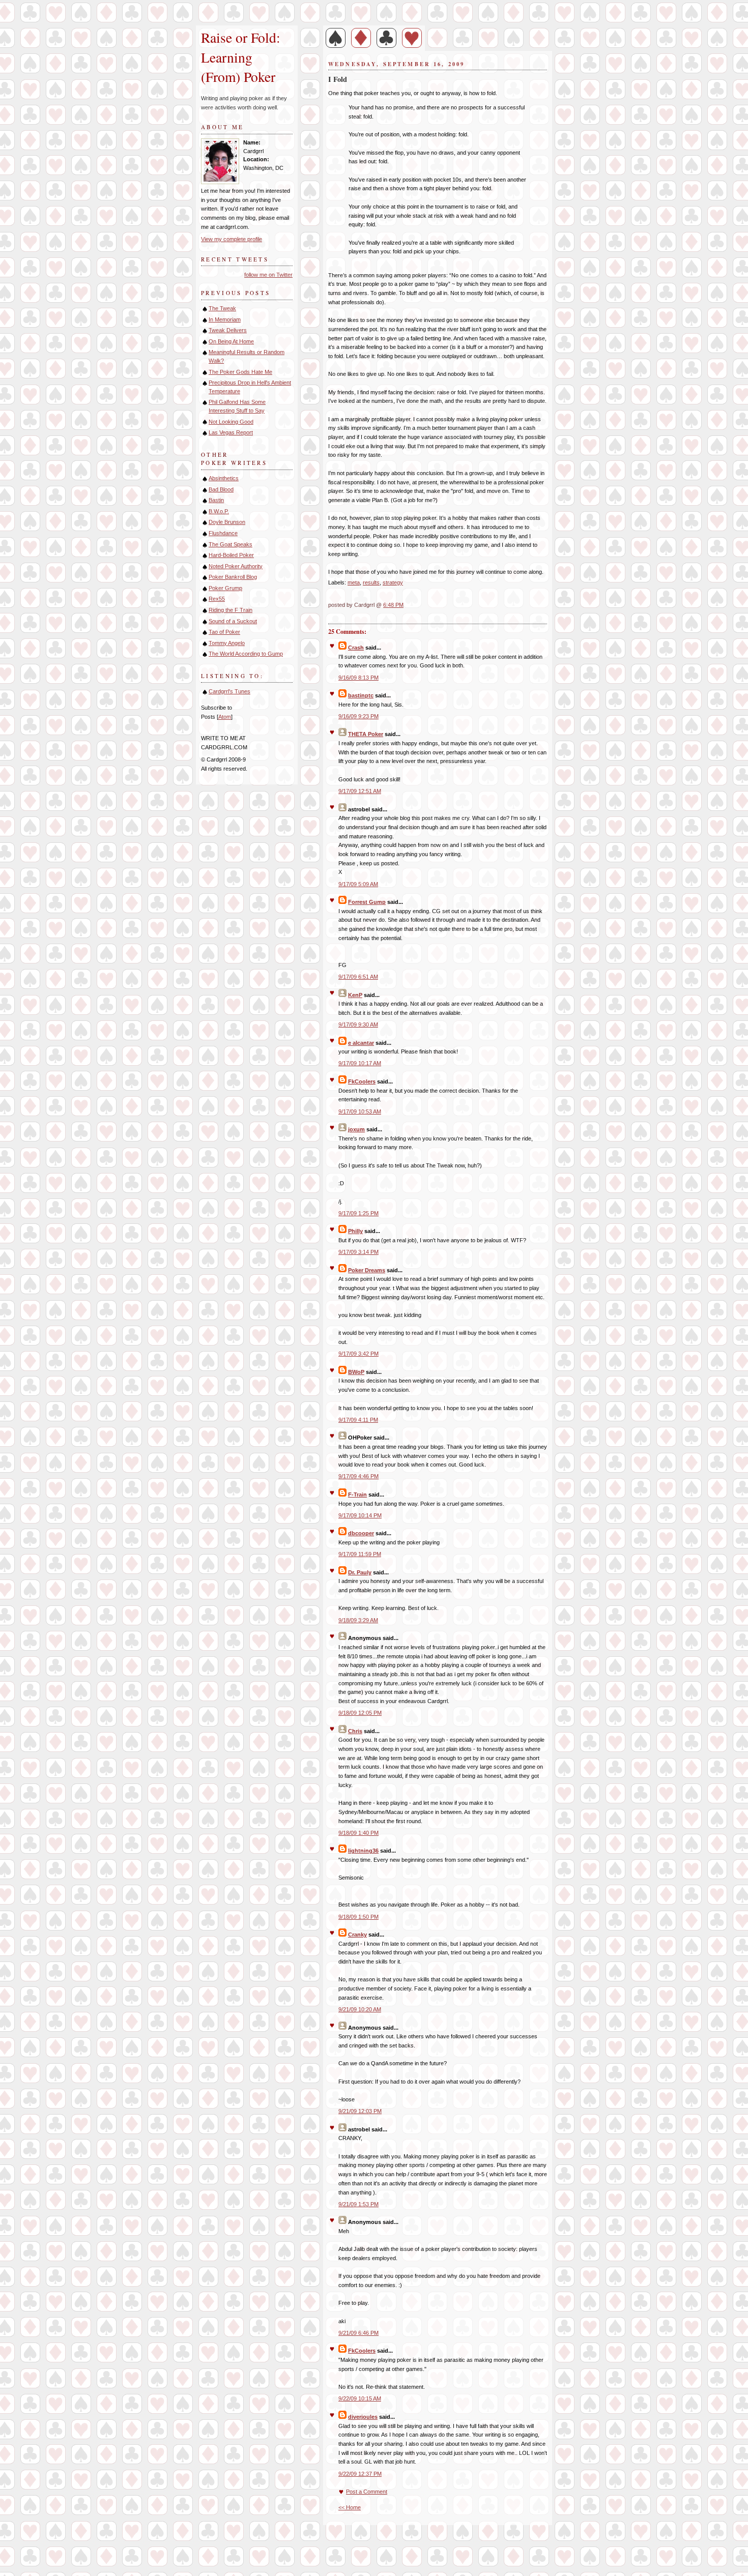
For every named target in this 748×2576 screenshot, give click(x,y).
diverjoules (363, 2417)
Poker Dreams (367, 1270)
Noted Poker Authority (236, 566)
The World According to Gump (246, 654)
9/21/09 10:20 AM (360, 2009)
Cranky (357, 1935)
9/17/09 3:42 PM (358, 1354)
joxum (356, 1129)
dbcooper (361, 1533)
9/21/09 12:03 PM (360, 2111)
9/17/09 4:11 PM (358, 1420)
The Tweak (222, 308)
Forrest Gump (367, 902)
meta (354, 582)
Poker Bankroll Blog (233, 577)
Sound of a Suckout (233, 621)
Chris (355, 1731)
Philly (355, 1231)
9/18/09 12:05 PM (360, 1713)
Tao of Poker (224, 632)
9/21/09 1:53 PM (358, 2204)
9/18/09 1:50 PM (358, 1917)
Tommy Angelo (227, 643)
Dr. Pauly (360, 1572)
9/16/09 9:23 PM (358, 716)
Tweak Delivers (228, 330)
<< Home (350, 2507)
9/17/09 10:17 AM (360, 1063)
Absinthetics (224, 478)
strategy (393, 582)
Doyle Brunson (227, 522)
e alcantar (361, 1043)
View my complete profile (232, 239)
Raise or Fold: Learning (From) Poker (243, 57)
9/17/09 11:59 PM (360, 1554)
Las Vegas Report (231, 432)
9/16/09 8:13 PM (358, 678)
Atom (225, 717)
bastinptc (361, 695)
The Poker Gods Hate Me (240, 372)
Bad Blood (221, 489)
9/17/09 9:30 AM (358, 1024)
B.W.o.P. (219, 511)
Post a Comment (367, 2492)
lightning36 (363, 1851)
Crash (356, 648)
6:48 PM (393, 605)
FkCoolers (362, 1081)
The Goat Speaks (231, 544)
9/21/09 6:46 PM (358, 2333)
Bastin (216, 500)
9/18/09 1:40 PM (358, 1833)
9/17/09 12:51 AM (360, 791)
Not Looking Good (231, 422)
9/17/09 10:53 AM (360, 1111)
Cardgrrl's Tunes (229, 691)
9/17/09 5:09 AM (358, 884)
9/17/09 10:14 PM (360, 1515)
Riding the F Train (231, 610)
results (371, 582)
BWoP (356, 1372)
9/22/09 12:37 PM (360, 2474)
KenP (355, 995)
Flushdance (223, 533)
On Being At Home (231, 341)
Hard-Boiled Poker (231, 555)
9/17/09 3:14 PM (358, 1252)
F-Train (357, 1495)
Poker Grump (225, 588)
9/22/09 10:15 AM (360, 2398)
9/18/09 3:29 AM (358, 1620)
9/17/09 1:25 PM (358, 1213)
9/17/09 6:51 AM (358, 977)
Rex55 (217, 599)
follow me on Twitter (268, 275)
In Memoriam (225, 319)
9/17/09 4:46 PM (358, 1476)
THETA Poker (366, 734)
